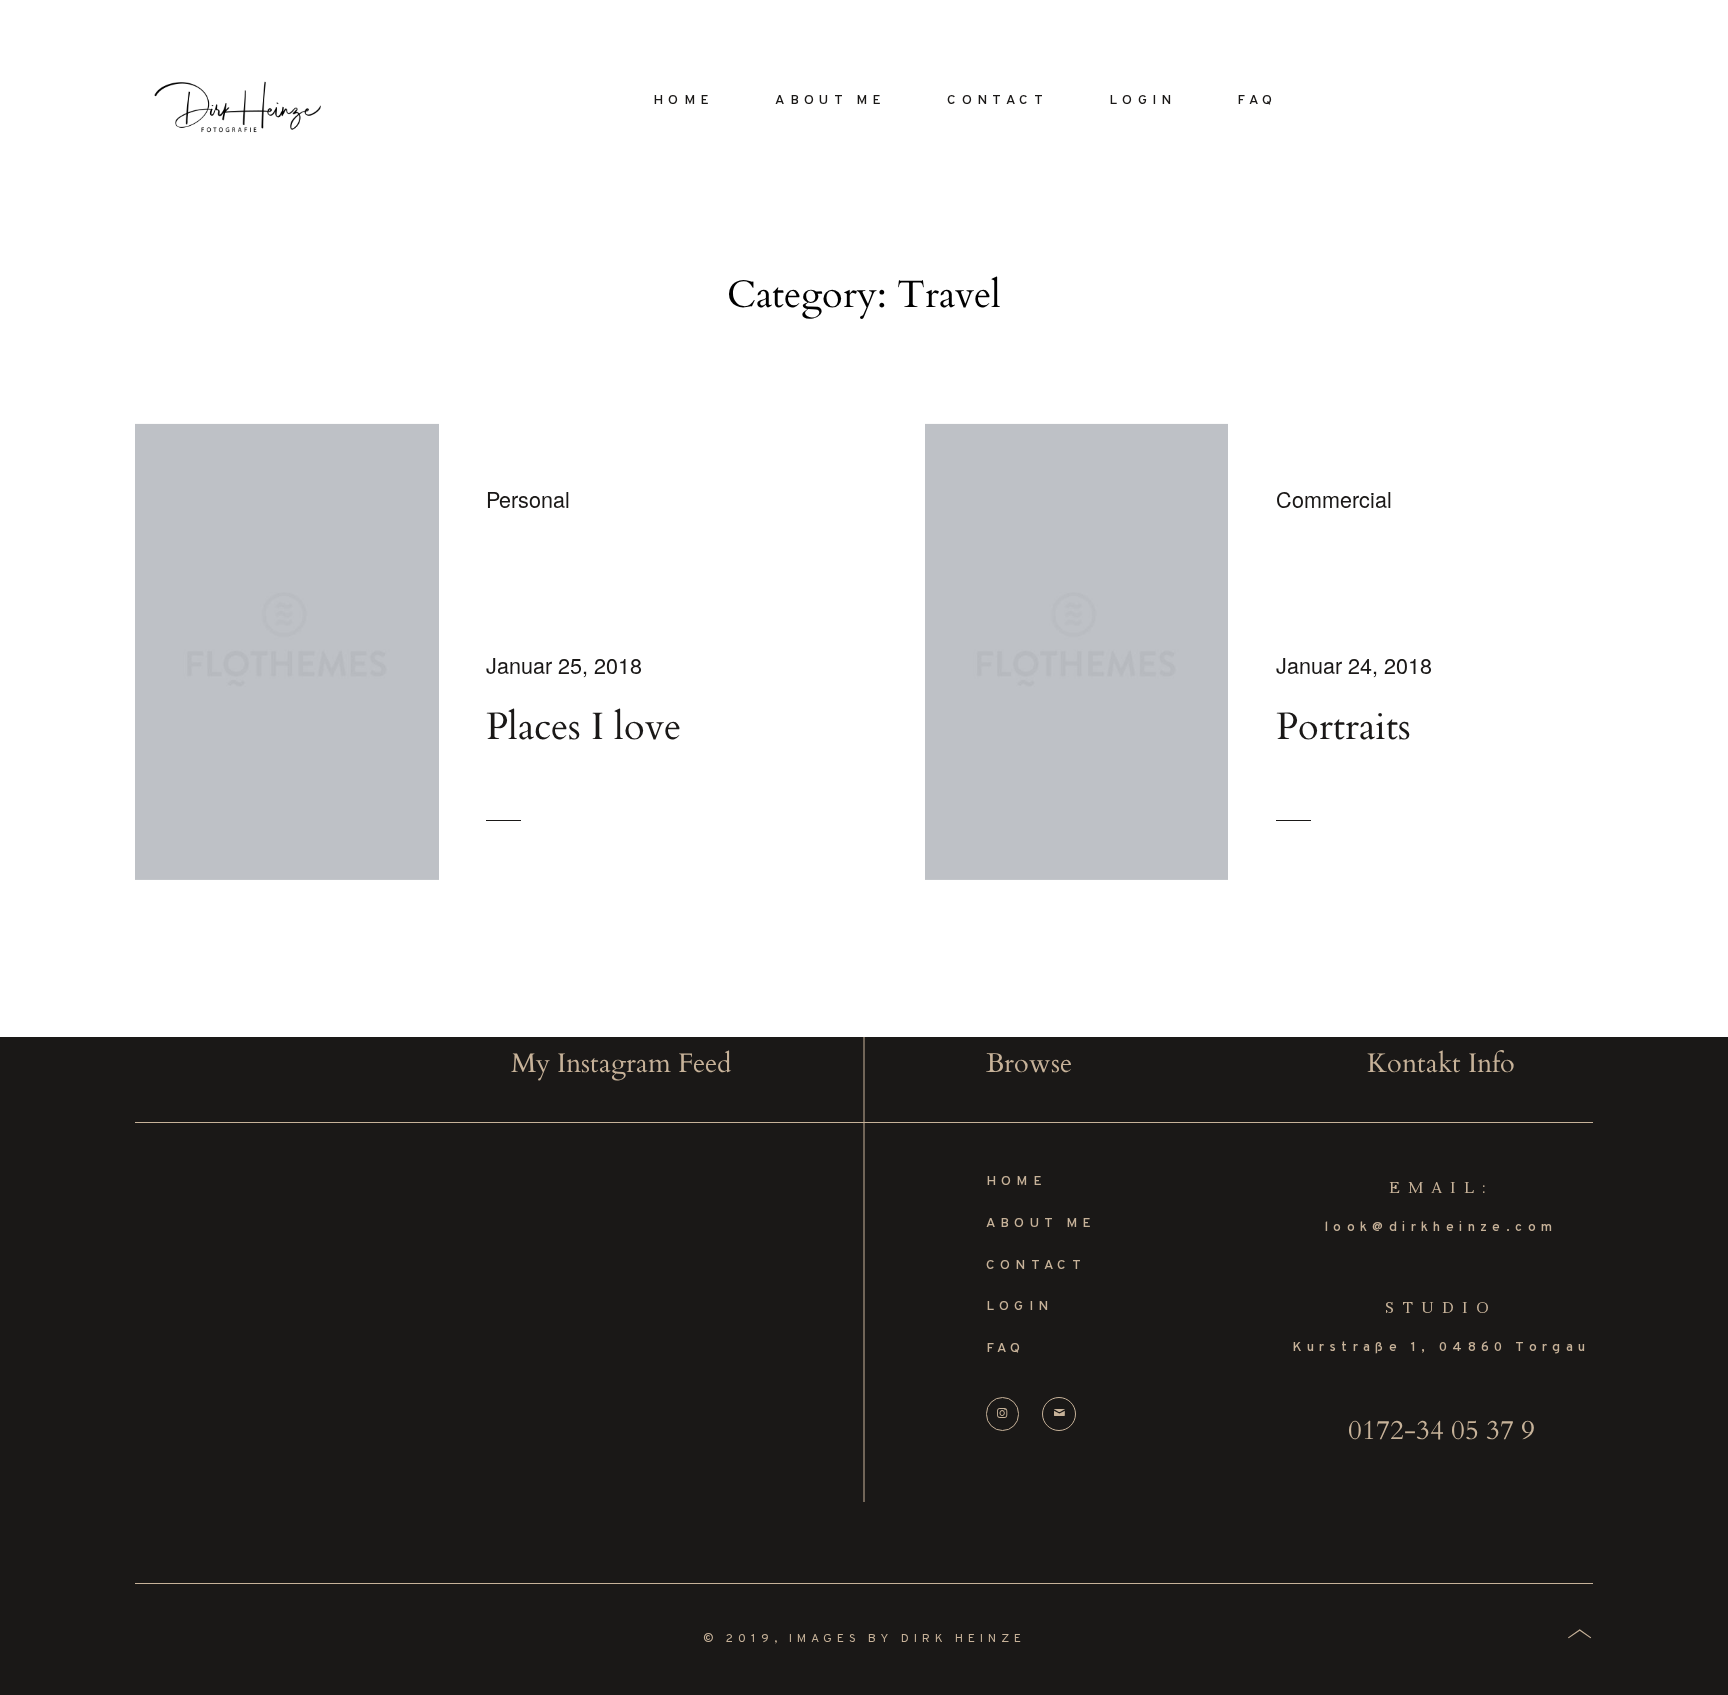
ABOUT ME (830, 100)
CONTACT (997, 100)
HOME (684, 100)
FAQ (1257, 100)
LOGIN (1143, 100)
